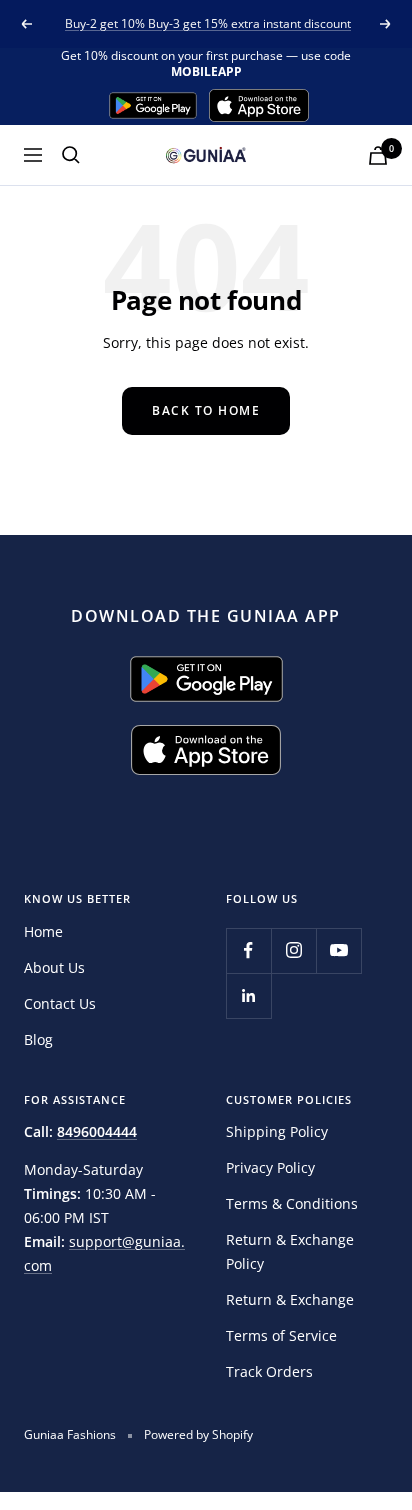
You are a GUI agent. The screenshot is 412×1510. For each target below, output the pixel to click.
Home (43, 931)
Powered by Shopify (198, 1434)
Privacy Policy (270, 1167)
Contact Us (60, 1003)
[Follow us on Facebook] (248, 950)
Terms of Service (281, 1335)
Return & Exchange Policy (290, 1251)
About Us (54, 967)
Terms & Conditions (292, 1203)
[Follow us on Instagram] (293, 950)
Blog (38, 1039)
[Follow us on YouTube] (338, 950)
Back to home (206, 410)
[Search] (71, 155)
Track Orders (269, 1371)
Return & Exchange (290, 1299)
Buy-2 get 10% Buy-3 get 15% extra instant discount (208, 23)
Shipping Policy (277, 1131)
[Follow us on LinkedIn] (248, 995)
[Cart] (378, 155)
